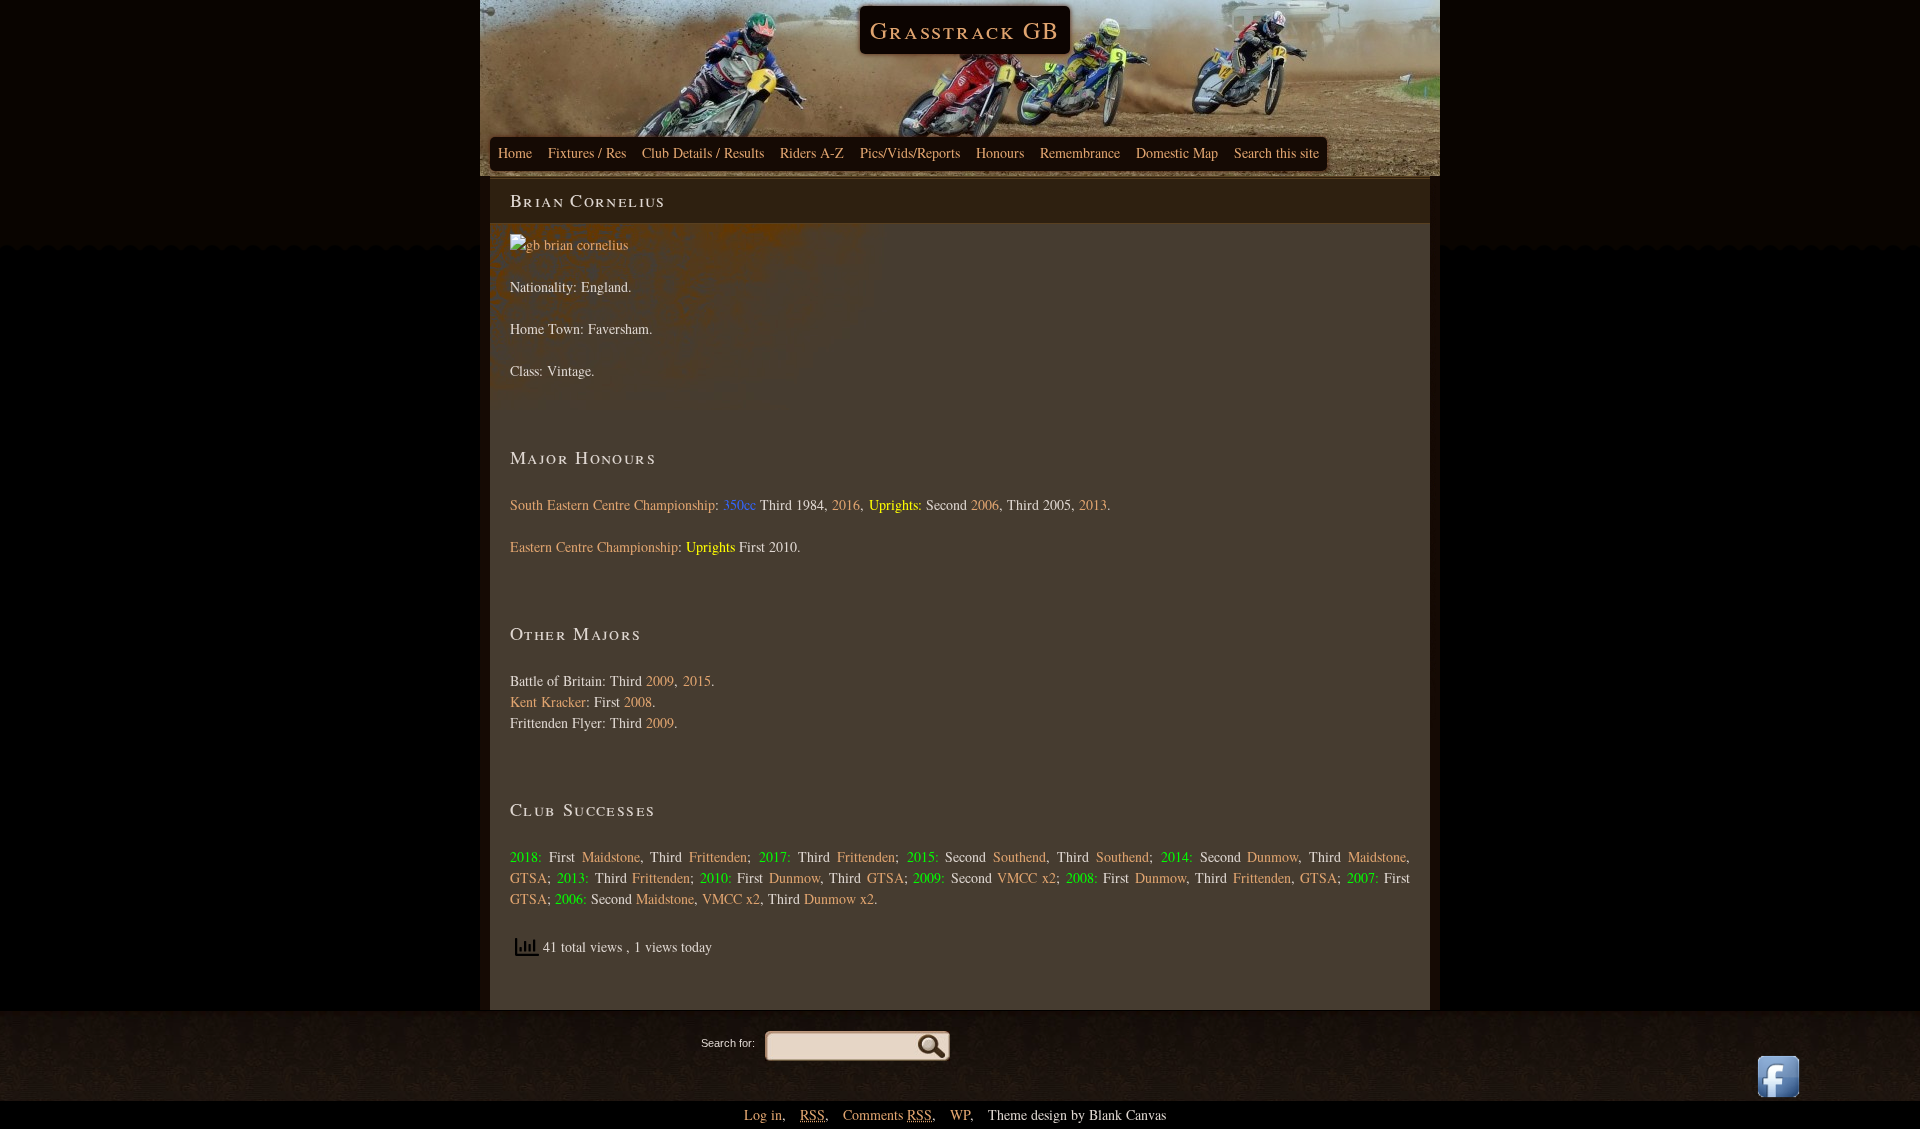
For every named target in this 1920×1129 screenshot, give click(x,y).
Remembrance (1080, 152)
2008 (636, 701)
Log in (763, 1114)
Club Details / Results (703, 152)
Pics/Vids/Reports (910, 152)
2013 (1093, 504)
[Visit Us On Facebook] (1778, 1098)
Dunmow (1272, 856)
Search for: (728, 1043)
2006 (985, 504)
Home (515, 152)
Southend (1019, 856)
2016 (846, 504)
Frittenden (718, 856)
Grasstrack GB (965, 30)
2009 (660, 680)
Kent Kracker (548, 701)
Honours (1000, 152)
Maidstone (611, 856)
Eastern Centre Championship (594, 546)
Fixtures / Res (587, 152)
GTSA (528, 877)
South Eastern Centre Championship (612, 504)
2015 (697, 680)
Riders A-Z (812, 152)
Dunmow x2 (839, 898)
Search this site (1276, 152)
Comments (887, 1114)
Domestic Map (1177, 152)
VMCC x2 (1026, 877)
